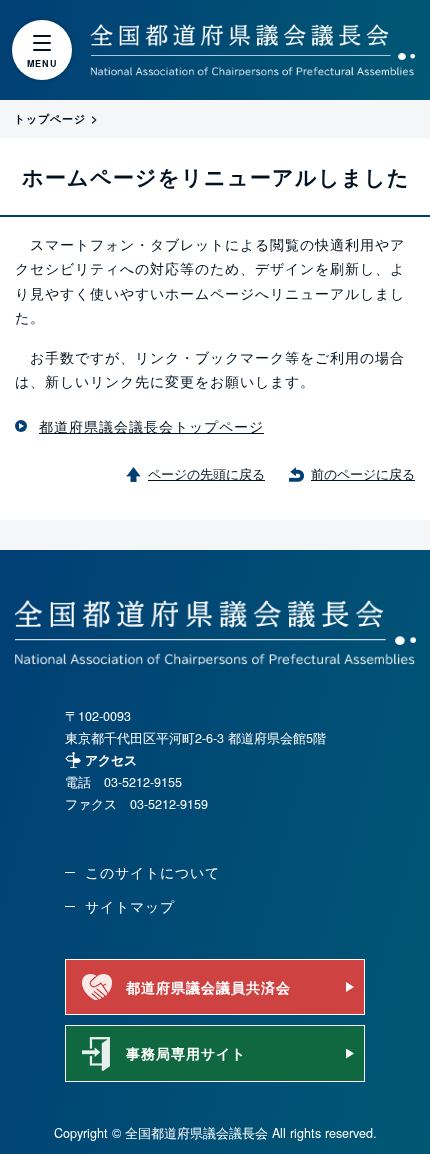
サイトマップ (130, 906)
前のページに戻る (363, 474)
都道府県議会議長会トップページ (151, 426)
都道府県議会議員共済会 (208, 987)
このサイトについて (152, 872)
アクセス (111, 760)
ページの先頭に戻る (206, 474)
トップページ (50, 118)
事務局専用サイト (186, 1053)
